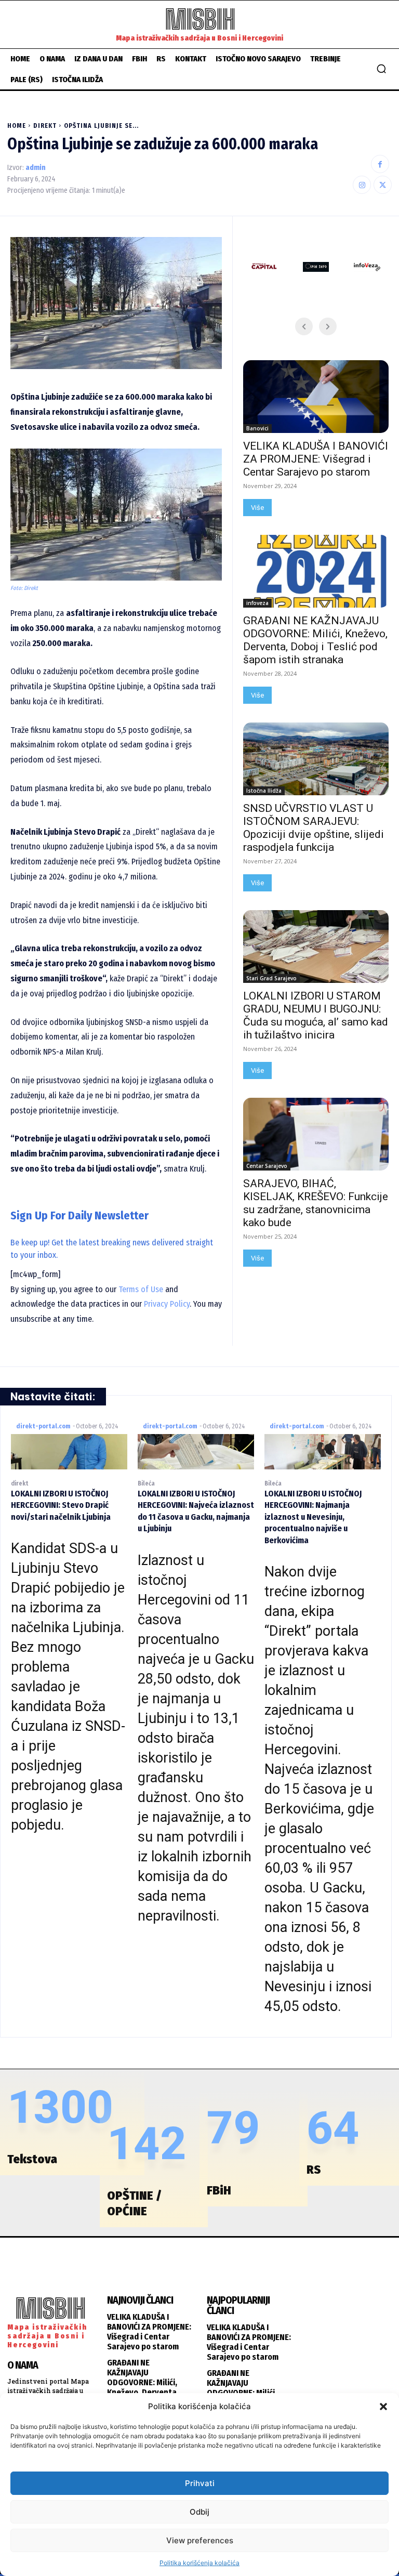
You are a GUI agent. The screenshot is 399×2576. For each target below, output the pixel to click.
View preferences (200, 2540)
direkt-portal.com (43, 1426)
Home (17, 126)
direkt (45, 126)
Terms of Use (141, 1289)
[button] (383, 2407)
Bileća (146, 1483)
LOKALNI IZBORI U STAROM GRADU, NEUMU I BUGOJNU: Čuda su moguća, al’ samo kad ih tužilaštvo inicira (316, 1015)
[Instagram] (362, 185)
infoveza (257, 603)
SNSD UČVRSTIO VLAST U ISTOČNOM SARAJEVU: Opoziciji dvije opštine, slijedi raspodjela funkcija (314, 828)
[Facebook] (380, 164)
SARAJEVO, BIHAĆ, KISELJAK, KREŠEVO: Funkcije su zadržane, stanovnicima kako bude (316, 1203)
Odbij (199, 2512)
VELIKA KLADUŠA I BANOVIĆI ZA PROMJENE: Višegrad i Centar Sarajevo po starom (316, 459)
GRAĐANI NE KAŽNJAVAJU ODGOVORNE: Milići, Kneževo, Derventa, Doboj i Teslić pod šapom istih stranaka (315, 640)
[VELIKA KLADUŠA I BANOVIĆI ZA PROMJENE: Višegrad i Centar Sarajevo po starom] (316, 397)
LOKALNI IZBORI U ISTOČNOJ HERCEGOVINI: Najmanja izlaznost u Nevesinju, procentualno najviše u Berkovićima (313, 1517)
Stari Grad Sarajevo (271, 978)
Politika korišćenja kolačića (199, 2563)
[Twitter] (383, 185)
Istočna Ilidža (264, 791)
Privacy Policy (167, 1304)
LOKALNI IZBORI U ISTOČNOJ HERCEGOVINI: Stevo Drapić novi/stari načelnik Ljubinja (61, 1505)
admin (36, 168)
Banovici (257, 428)
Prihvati (200, 2483)
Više (257, 508)
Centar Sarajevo (267, 1166)
